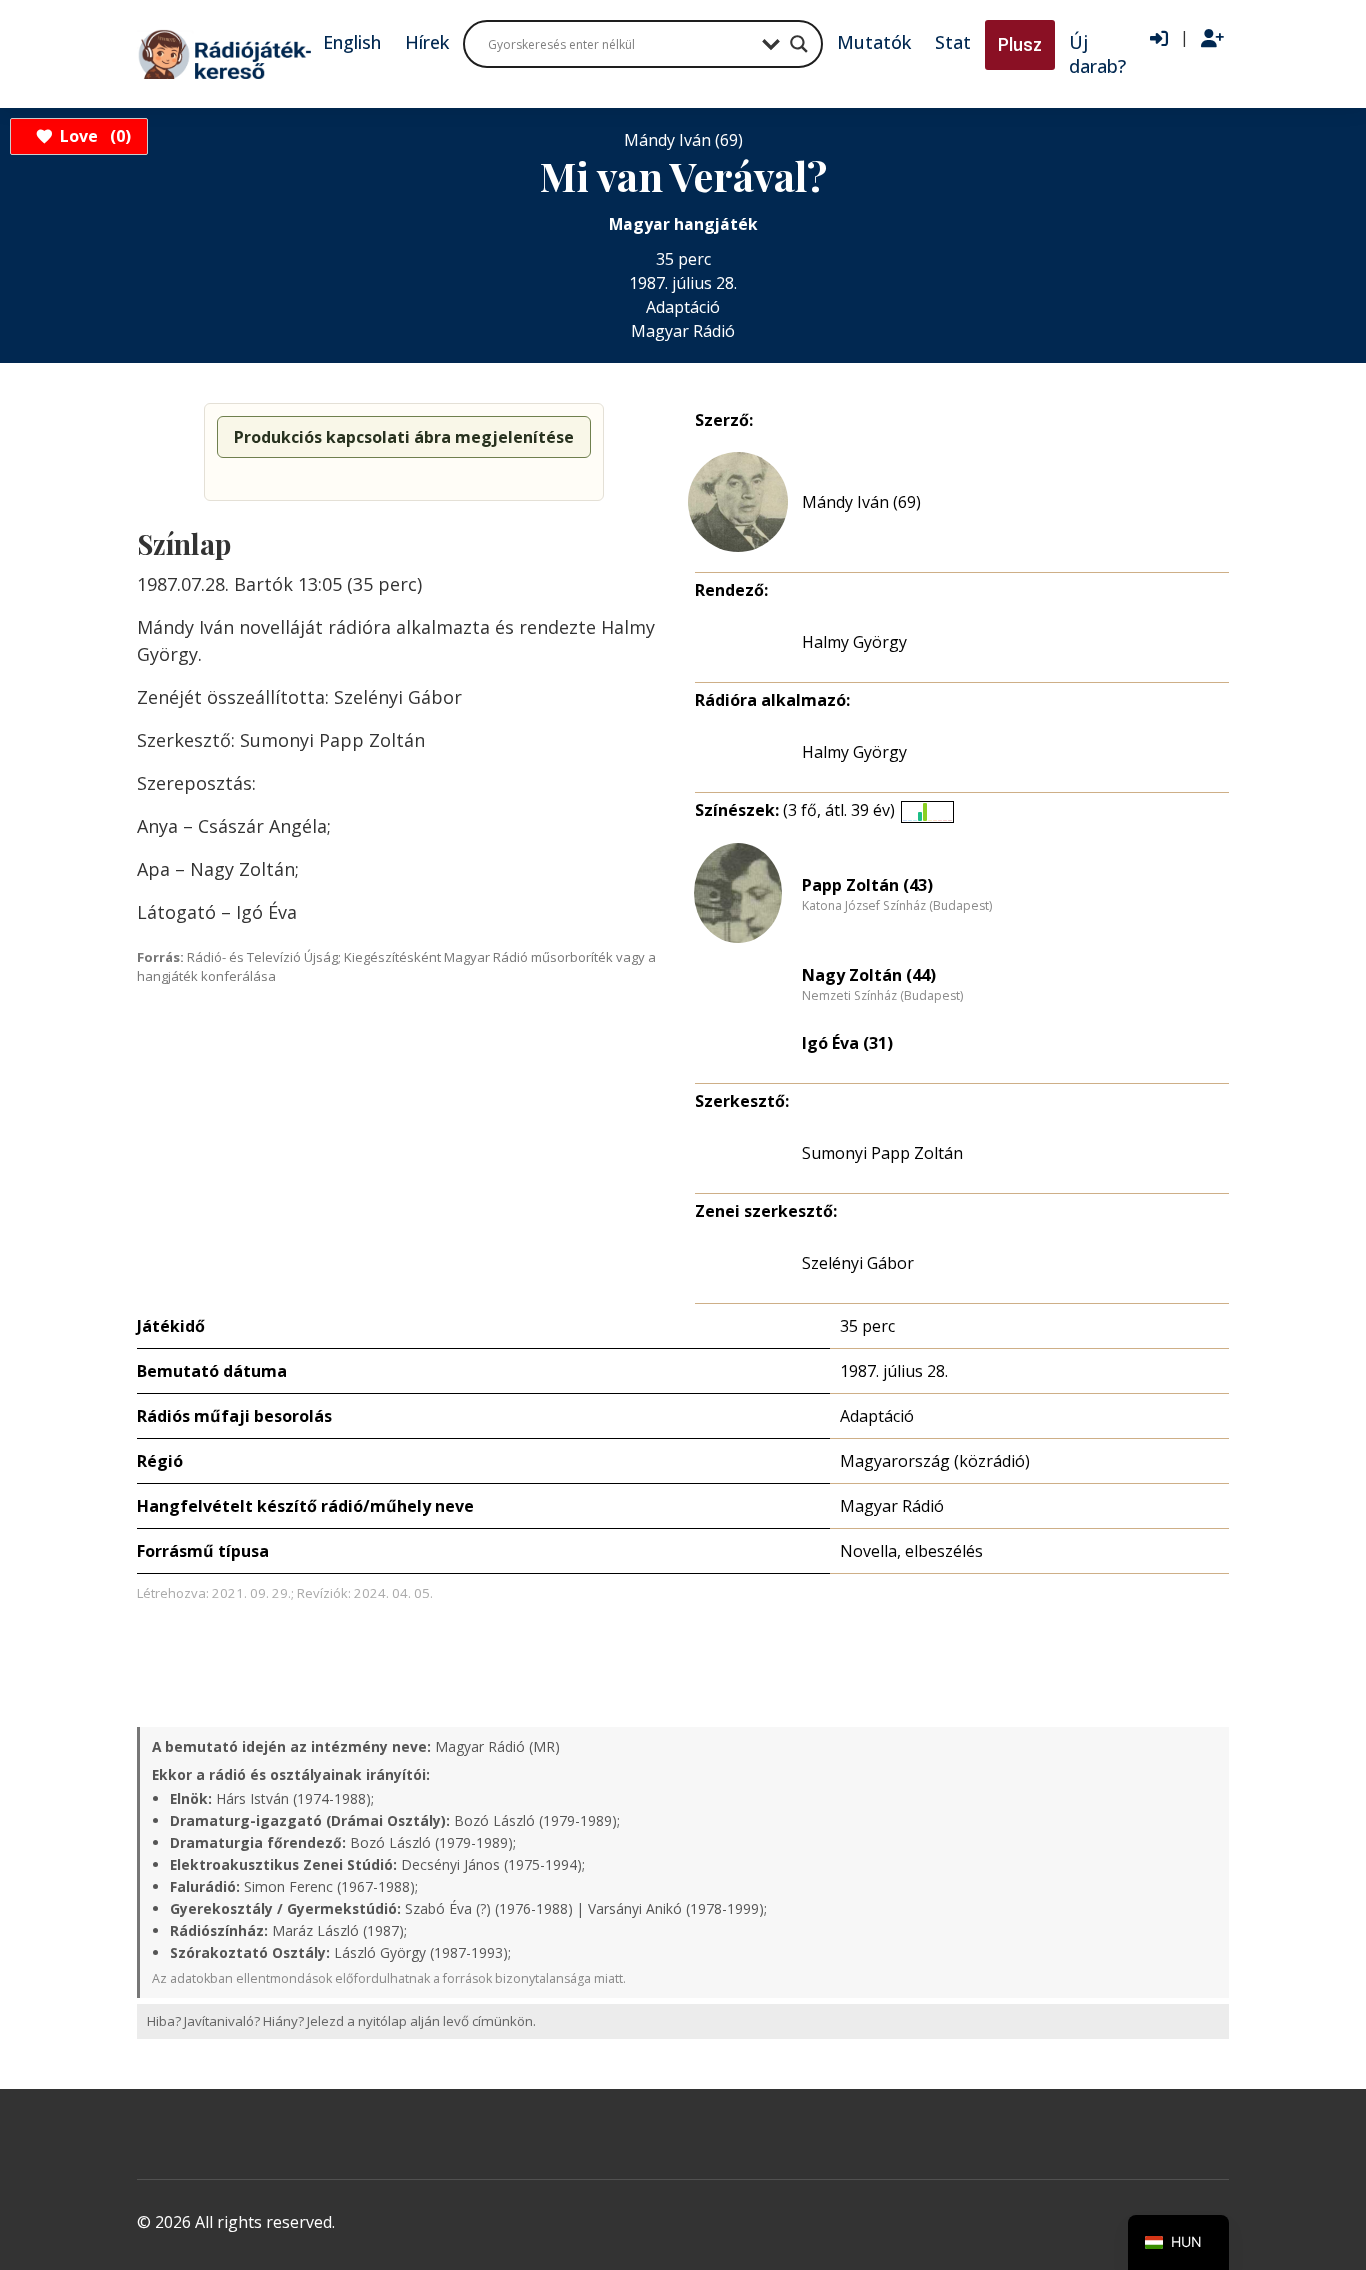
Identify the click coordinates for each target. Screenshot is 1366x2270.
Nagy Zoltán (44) (869, 975)
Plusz (1020, 44)
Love (92, 136)
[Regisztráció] (1212, 39)
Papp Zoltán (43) (867, 885)
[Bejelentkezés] (1159, 39)
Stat (953, 42)
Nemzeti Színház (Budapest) (882, 996)
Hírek (427, 42)
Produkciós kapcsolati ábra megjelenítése (404, 437)
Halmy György (854, 642)
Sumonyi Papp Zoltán (882, 1153)
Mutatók (874, 42)
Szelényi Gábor (858, 1263)
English (352, 42)
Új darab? (1097, 54)
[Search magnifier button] (799, 44)
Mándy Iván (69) (861, 502)
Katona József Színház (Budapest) (897, 906)
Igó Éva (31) (847, 1043)
